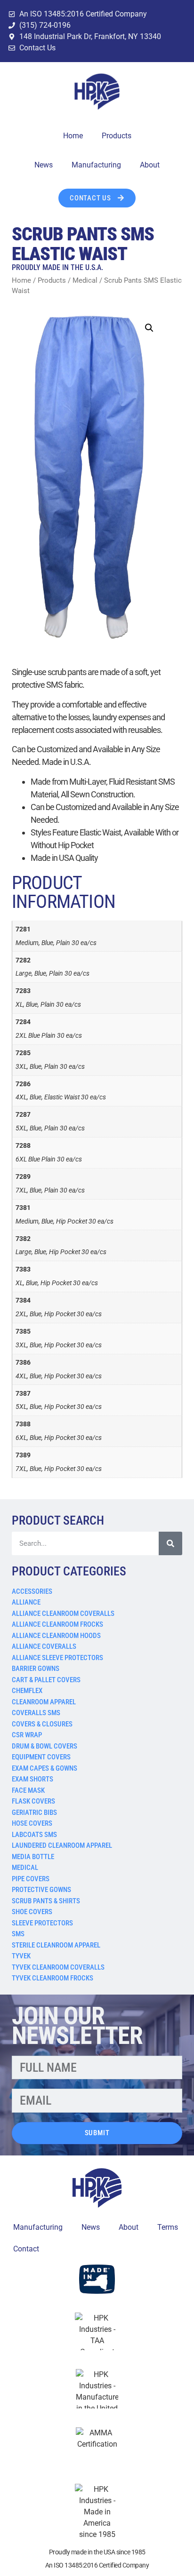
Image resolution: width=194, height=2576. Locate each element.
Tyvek (21, 1956)
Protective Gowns (41, 1890)
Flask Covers (33, 1801)
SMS (18, 1934)
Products (117, 136)
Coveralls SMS (36, 1713)
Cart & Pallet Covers (46, 1680)
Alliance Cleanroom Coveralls (63, 1614)
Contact (26, 2249)
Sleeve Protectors (42, 1923)
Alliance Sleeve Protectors (57, 1658)
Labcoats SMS (34, 1835)
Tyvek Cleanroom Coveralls (58, 1967)
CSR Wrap (27, 1735)
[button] (149, 328)
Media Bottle (33, 1857)
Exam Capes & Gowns (44, 1768)
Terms (168, 2227)
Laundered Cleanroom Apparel (62, 1845)
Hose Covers (32, 1823)
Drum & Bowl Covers (44, 1746)
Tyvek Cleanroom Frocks (53, 1978)
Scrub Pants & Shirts (46, 1901)
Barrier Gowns (36, 1669)
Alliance (26, 1602)
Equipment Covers (41, 1757)
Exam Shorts (32, 1779)
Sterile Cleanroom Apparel (56, 1945)
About (150, 165)
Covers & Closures (42, 1724)
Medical (25, 1868)
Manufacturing (96, 165)
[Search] (170, 1543)
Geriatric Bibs (34, 1813)
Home (73, 136)
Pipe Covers (31, 1879)
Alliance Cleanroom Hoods (56, 1636)
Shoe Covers (32, 1912)
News (44, 165)
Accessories (32, 1591)
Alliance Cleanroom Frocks (57, 1624)
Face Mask (28, 1790)
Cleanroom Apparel (44, 1702)
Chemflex (27, 1691)
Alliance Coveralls (44, 1646)
